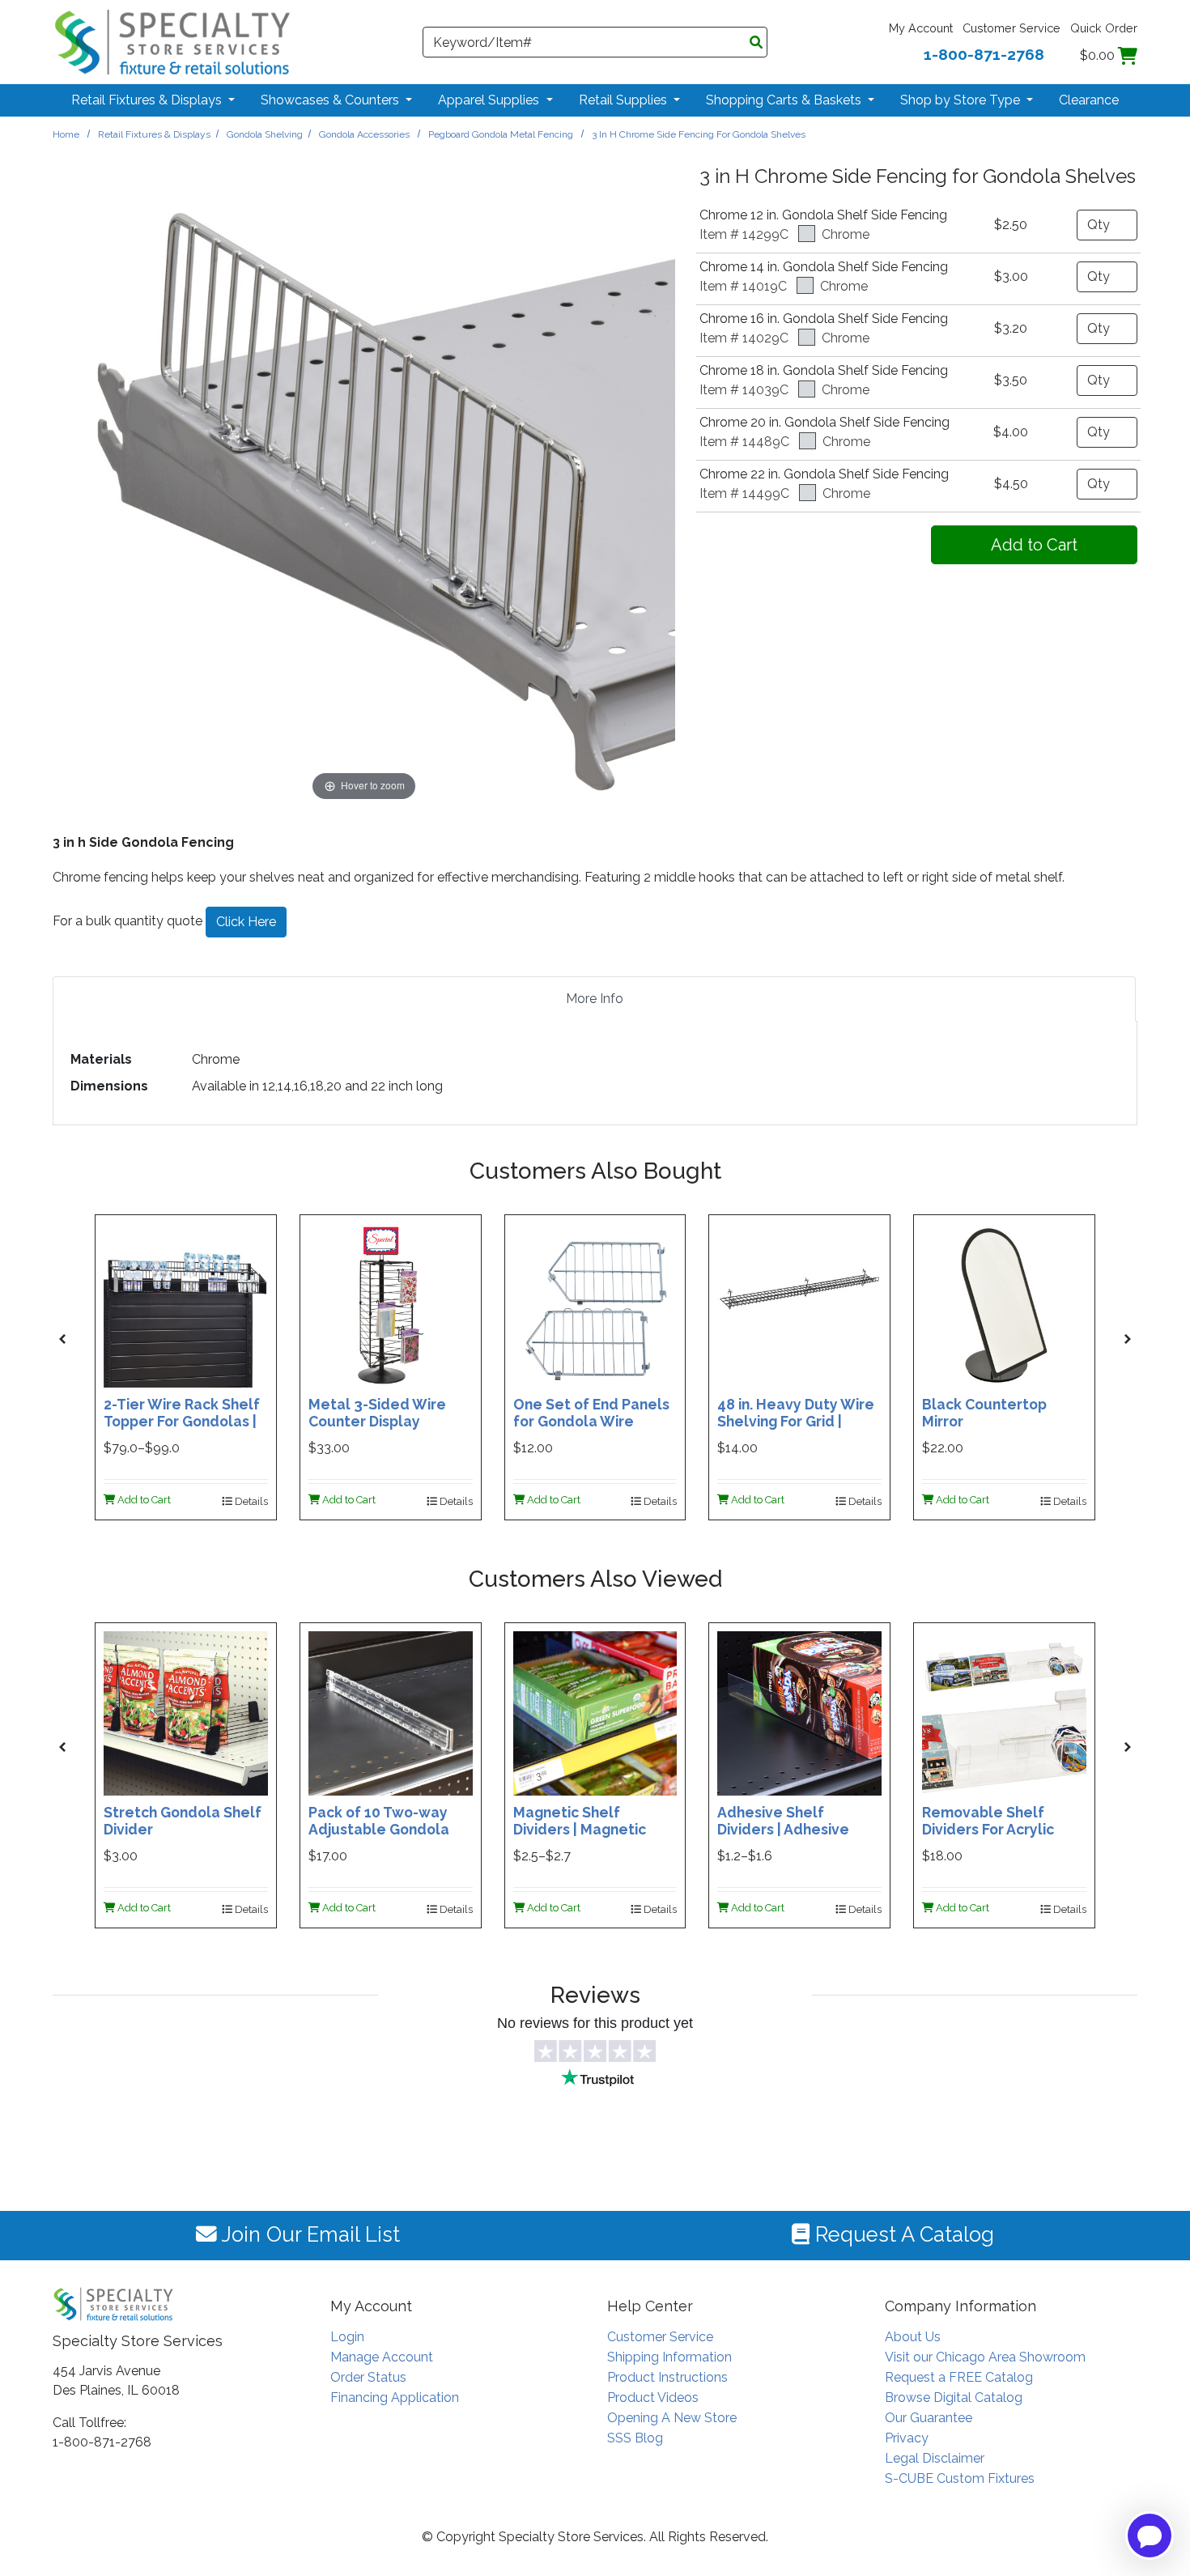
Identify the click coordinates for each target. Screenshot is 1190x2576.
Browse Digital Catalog (954, 2397)
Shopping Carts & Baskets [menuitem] (785, 100)
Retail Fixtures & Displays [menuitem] (148, 100)
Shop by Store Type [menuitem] (962, 100)
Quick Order (1104, 28)
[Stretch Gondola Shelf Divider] (186, 1712)
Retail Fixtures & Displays (154, 134)
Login (347, 2337)
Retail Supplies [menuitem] (625, 100)
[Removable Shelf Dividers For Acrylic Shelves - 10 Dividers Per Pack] (1004, 1712)
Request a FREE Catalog (959, 2377)
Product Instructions (667, 2377)
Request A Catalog (902, 2234)
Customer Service (1011, 28)
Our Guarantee (929, 2418)
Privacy (907, 2438)
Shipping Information (669, 2357)
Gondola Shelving (265, 134)
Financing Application (395, 2397)
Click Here (246, 922)
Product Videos (653, 2397)
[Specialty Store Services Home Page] (172, 41)
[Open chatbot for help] (1150, 2536)
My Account (921, 28)
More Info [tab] (595, 999)
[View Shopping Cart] (1128, 55)
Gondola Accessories (364, 134)
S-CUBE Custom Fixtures (960, 2478)
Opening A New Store (672, 2418)
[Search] (756, 43)
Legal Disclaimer (935, 2458)
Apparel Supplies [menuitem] (490, 100)
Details (250, 1501)
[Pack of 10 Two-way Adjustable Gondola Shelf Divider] (391, 1712)
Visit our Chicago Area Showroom (985, 2357)
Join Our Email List (308, 2234)
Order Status (368, 2377)
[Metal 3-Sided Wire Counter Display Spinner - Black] (391, 1304)
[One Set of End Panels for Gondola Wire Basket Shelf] (595, 1304)
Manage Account (382, 2357)
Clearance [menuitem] (1089, 100)
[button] (62, 1339)
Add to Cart (143, 1500)
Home (66, 134)
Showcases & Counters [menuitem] (331, 100)
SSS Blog (635, 2438)
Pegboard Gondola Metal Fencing (501, 134)
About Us (913, 2337)
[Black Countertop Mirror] (1004, 1304)
